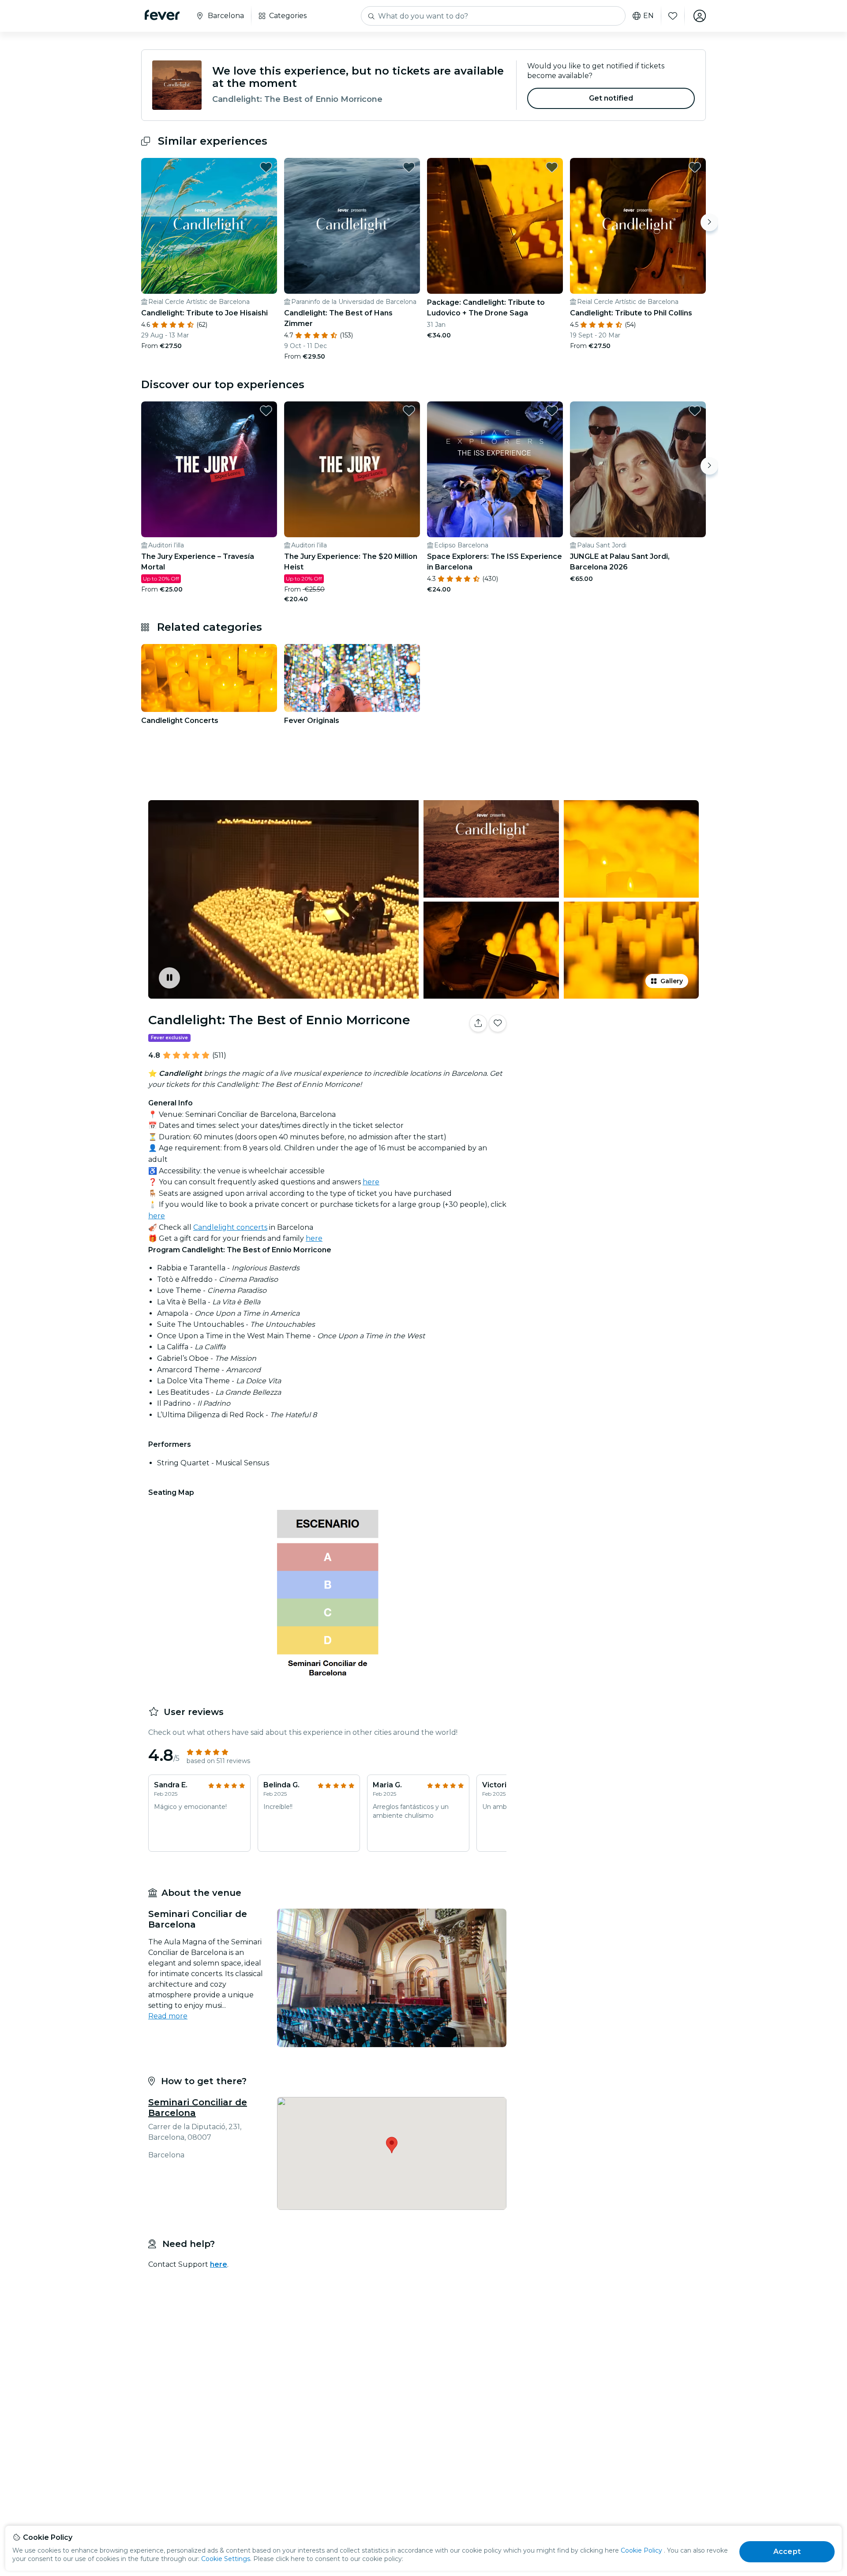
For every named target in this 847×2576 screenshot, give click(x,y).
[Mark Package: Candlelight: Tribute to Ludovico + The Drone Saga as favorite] (552, 167)
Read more (168, 2016)
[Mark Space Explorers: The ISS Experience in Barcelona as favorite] (552, 411)
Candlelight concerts (230, 1227)
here (371, 1182)
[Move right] (709, 222)
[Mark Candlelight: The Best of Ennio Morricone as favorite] (498, 1023)
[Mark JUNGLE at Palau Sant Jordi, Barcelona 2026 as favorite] (695, 411)
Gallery (672, 981)
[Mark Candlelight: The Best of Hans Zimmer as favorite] (409, 167)
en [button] (648, 16)
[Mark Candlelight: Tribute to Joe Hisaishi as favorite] (266, 167)
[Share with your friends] (478, 1023)
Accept (787, 2552)
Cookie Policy (641, 2550)
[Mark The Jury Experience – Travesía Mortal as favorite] (266, 411)
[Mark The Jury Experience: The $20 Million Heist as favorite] (409, 411)
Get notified (611, 98)
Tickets (608, 1051)
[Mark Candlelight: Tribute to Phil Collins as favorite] (695, 167)
